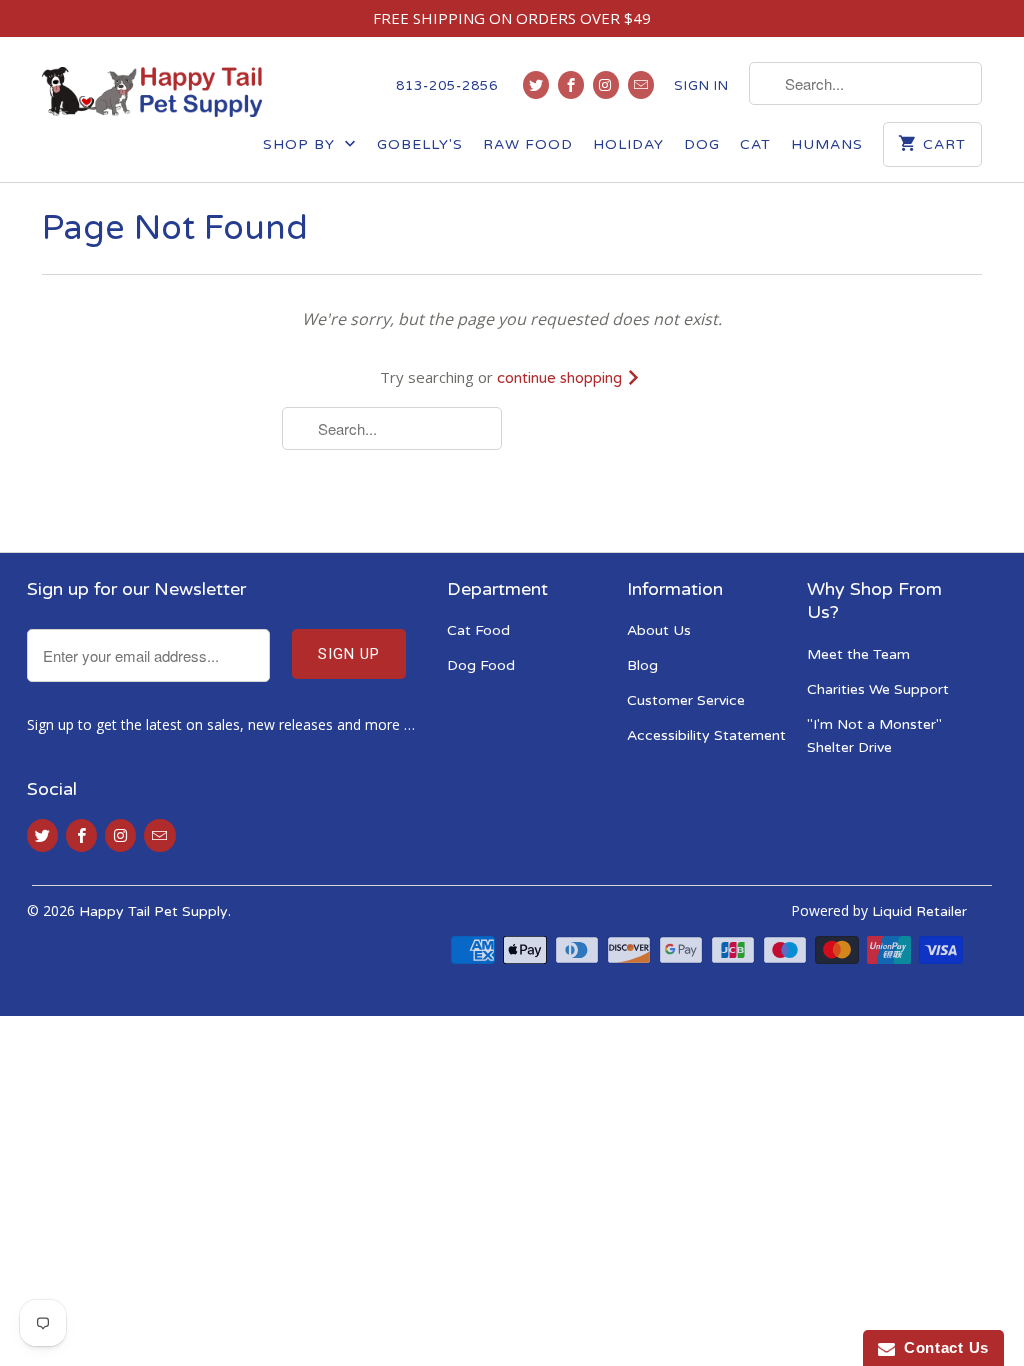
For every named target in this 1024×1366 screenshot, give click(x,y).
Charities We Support (878, 689)
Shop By (301, 144)
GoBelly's (420, 144)
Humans (827, 144)
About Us (659, 630)
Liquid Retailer (919, 911)
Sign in (701, 86)
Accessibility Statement (706, 735)
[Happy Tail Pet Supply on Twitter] (536, 85)
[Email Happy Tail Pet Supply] (641, 85)
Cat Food (478, 630)
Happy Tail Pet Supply (153, 911)
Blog (642, 665)
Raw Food (528, 144)
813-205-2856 (447, 86)
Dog (702, 144)
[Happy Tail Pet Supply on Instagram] (606, 85)
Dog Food (481, 665)
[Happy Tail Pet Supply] (152, 92)
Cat (755, 144)
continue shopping (561, 378)
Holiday (628, 144)
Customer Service (686, 700)
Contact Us (942, 1347)
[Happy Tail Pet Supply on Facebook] (571, 85)
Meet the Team (858, 654)
